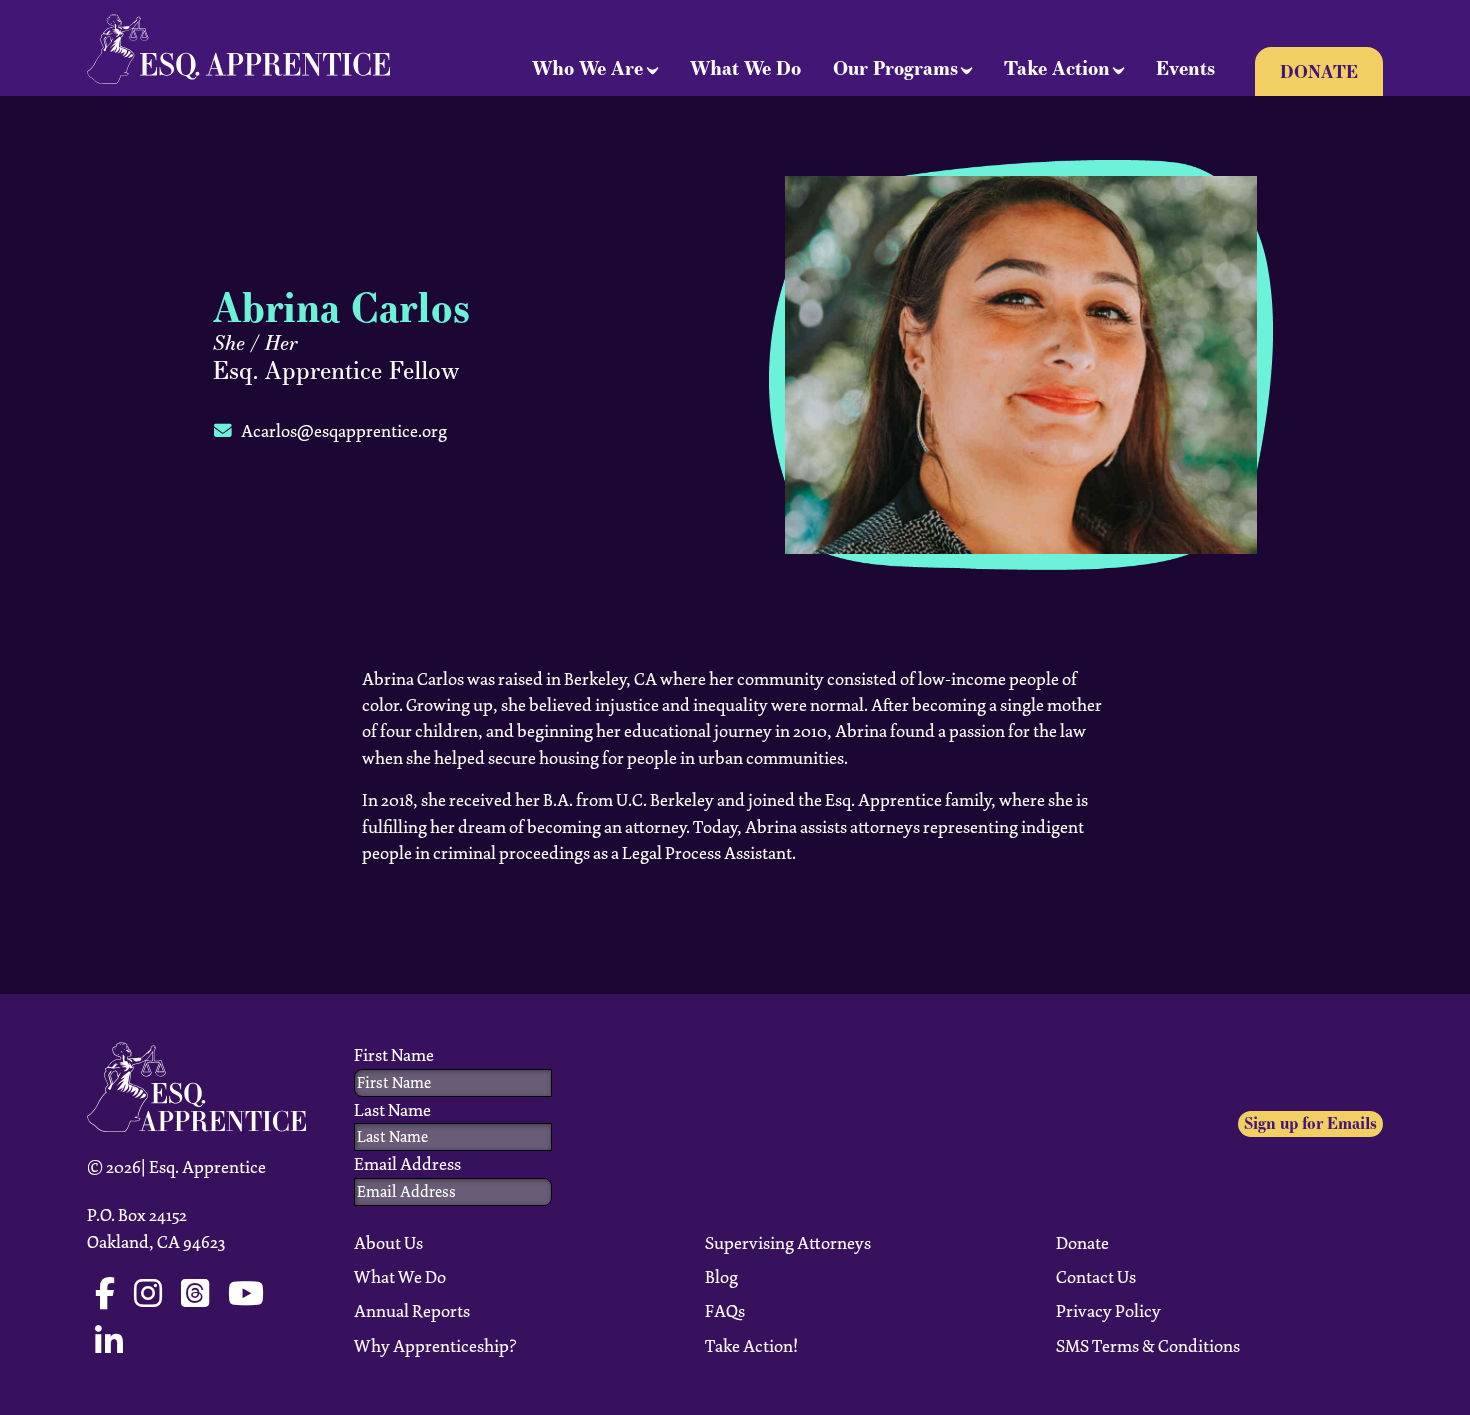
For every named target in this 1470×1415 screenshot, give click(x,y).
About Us (388, 1243)
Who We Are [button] (587, 68)
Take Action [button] (1057, 68)
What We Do (745, 68)
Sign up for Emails (1310, 1123)
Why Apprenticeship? (435, 1346)
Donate (1319, 71)
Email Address (407, 1164)
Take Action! (751, 1346)
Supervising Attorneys (788, 1243)
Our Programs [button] (895, 68)
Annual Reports (412, 1311)
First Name (394, 1055)
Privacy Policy (1108, 1311)
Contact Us (1096, 1277)
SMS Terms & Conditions (1148, 1346)
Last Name (392, 1110)
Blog (721, 1277)
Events (1185, 68)
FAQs (725, 1311)
